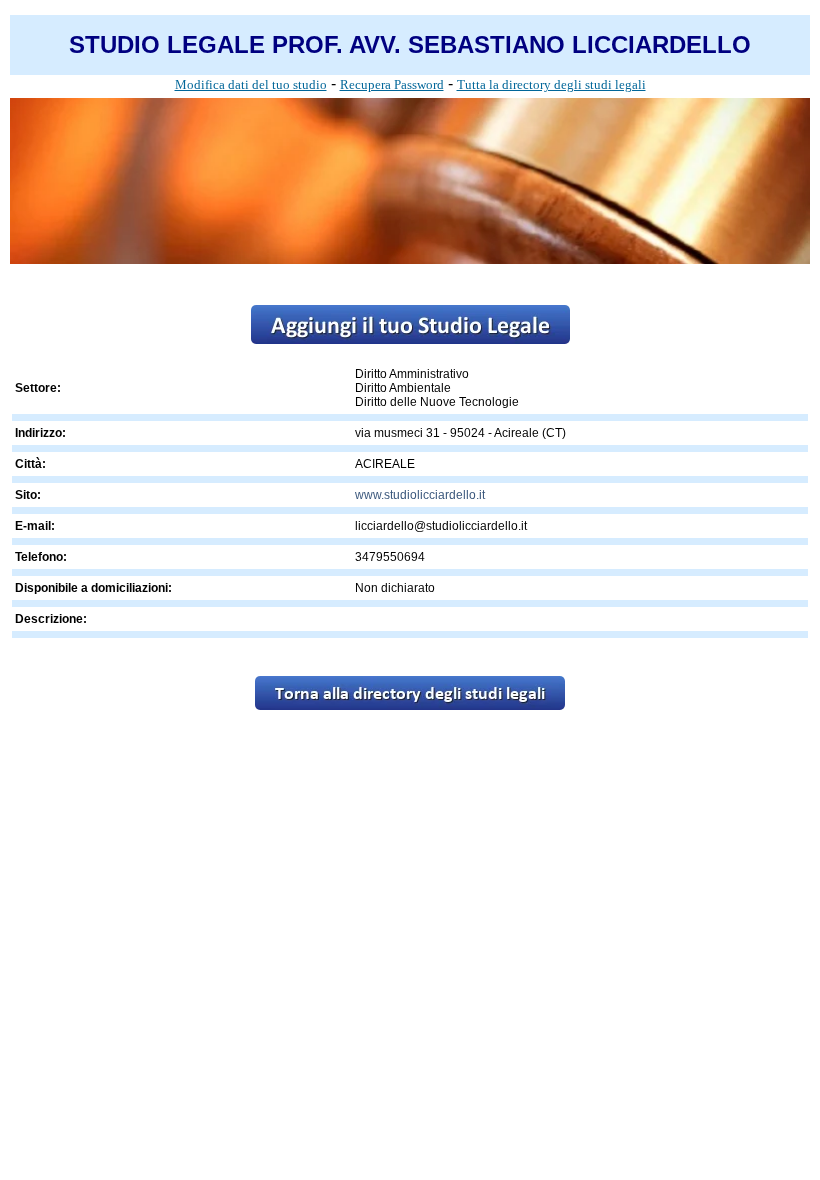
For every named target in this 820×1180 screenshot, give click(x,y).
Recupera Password (392, 84)
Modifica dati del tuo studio (251, 84)
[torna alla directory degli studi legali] (410, 704)
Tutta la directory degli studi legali (551, 84)
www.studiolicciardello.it (420, 495)
